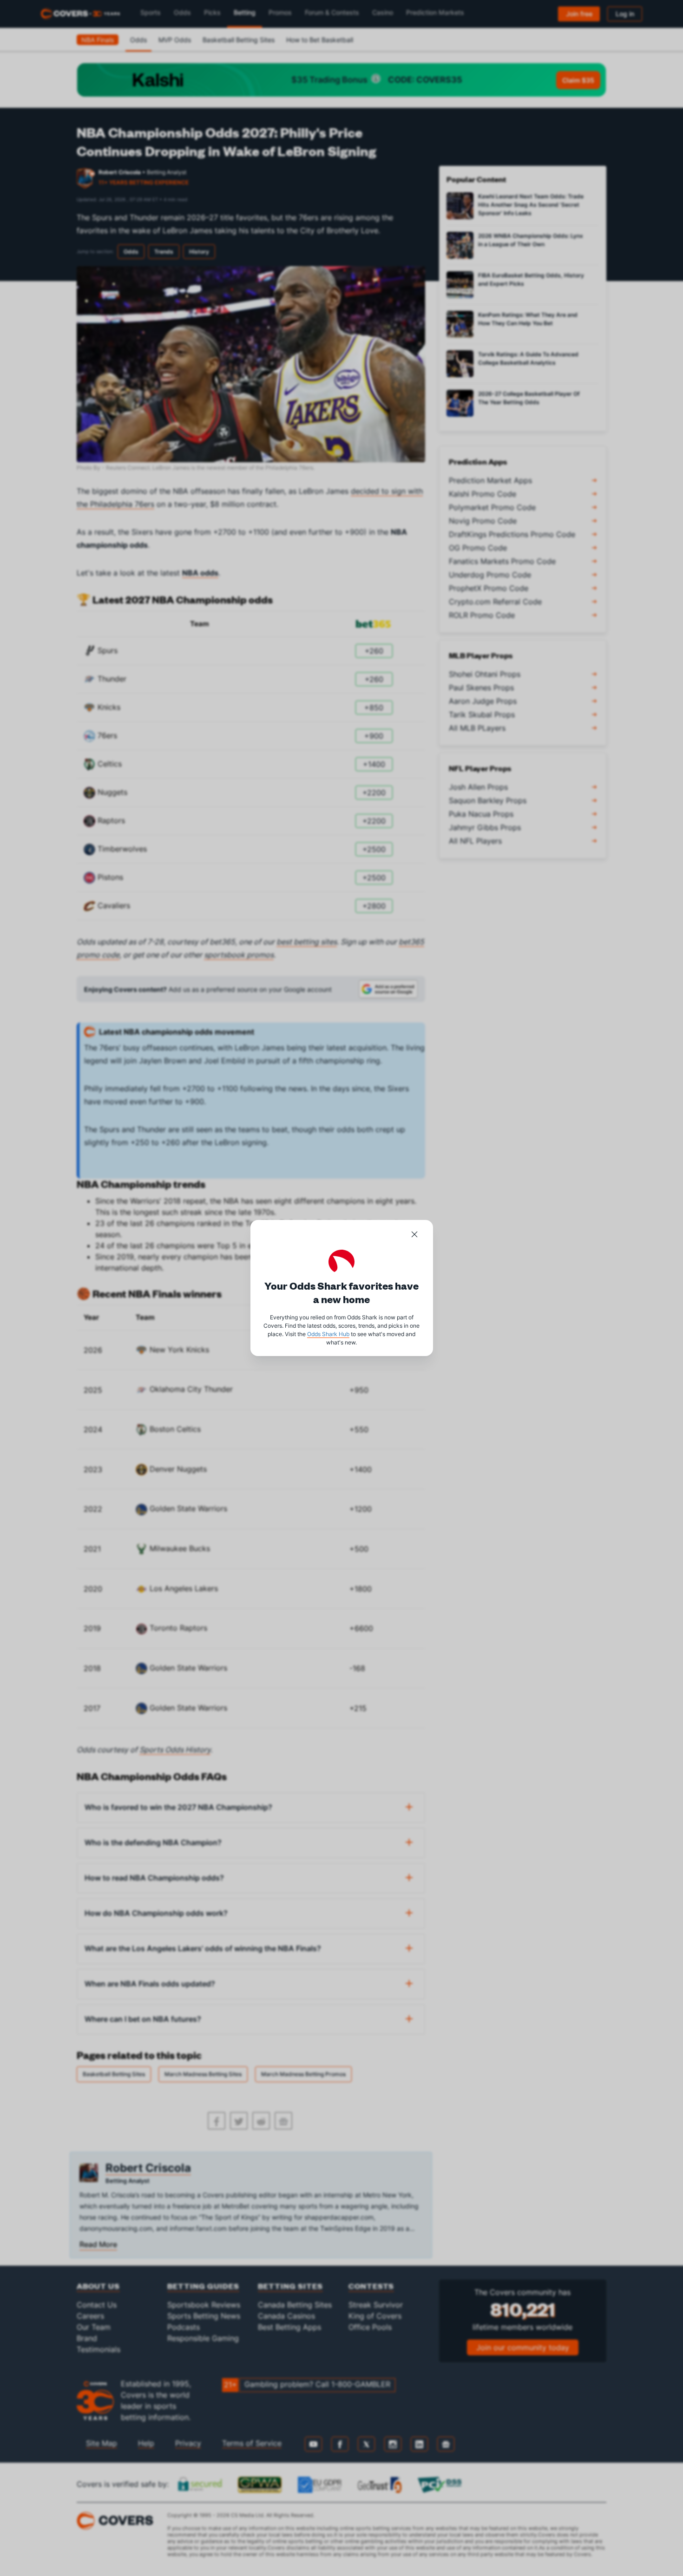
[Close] (414, 1236)
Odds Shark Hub (328, 1334)
